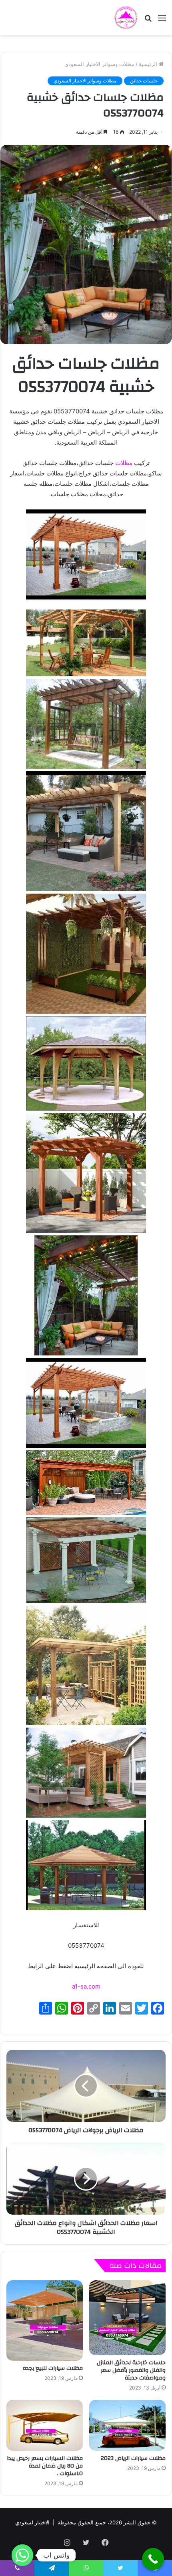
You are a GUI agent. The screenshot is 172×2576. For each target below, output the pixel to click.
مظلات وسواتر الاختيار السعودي (99, 64)
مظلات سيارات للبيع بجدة (53, 2368)
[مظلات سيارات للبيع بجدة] (45, 2320)
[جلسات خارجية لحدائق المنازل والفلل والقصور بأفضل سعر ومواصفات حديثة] (127, 2318)
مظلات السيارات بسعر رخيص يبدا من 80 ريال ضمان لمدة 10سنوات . (45, 2466)
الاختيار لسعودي (32, 2522)
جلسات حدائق (144, 81)
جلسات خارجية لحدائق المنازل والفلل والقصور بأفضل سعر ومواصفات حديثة (131, 2370)
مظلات (124, 463)
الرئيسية (149, 64)
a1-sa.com (86, 1986)
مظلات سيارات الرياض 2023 (133, 2458)
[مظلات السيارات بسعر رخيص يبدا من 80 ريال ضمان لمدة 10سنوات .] (45, 2425)
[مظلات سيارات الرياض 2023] (127, 2425)
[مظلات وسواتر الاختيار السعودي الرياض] (126, 18)
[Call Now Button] (153, 2559)
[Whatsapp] (22, 2555)
